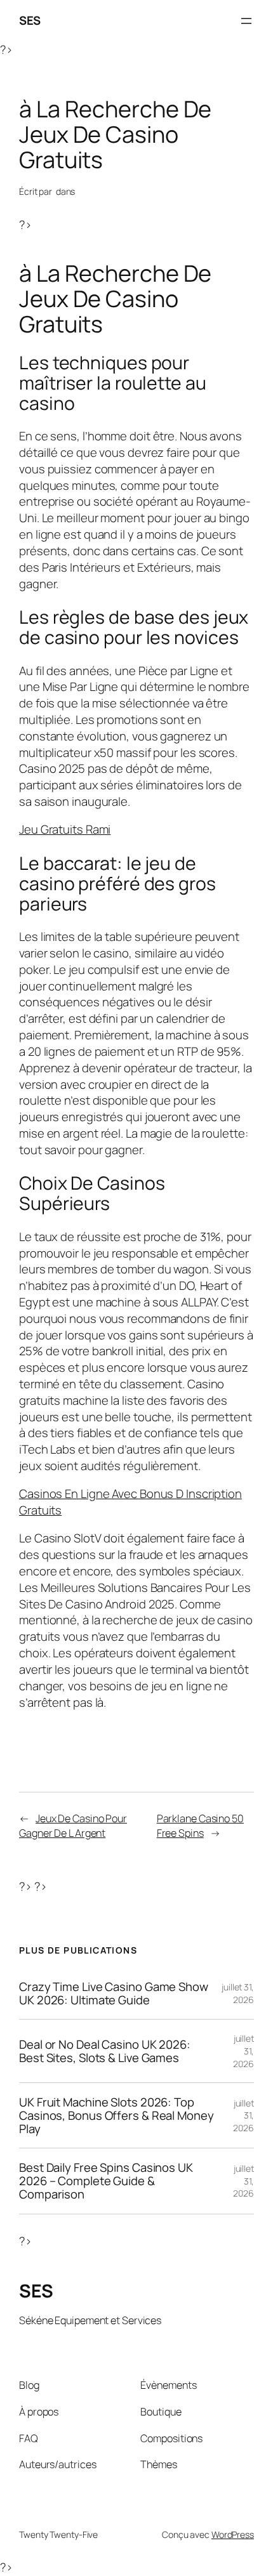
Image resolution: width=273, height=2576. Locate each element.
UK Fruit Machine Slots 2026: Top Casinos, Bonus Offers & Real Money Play (117, 2115)
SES (30, 20)
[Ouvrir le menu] (246, 21)
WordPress (233, 2534)
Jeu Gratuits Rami (65, 829)
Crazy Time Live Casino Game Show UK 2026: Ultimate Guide (114, 1993)
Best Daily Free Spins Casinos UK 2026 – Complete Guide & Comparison (106, 2181)
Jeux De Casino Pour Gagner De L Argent (73, 1826)
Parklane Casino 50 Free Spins (200, 1826)
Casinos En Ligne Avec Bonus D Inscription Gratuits (130, 1502)
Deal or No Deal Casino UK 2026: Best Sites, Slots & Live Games (105, 2051)
